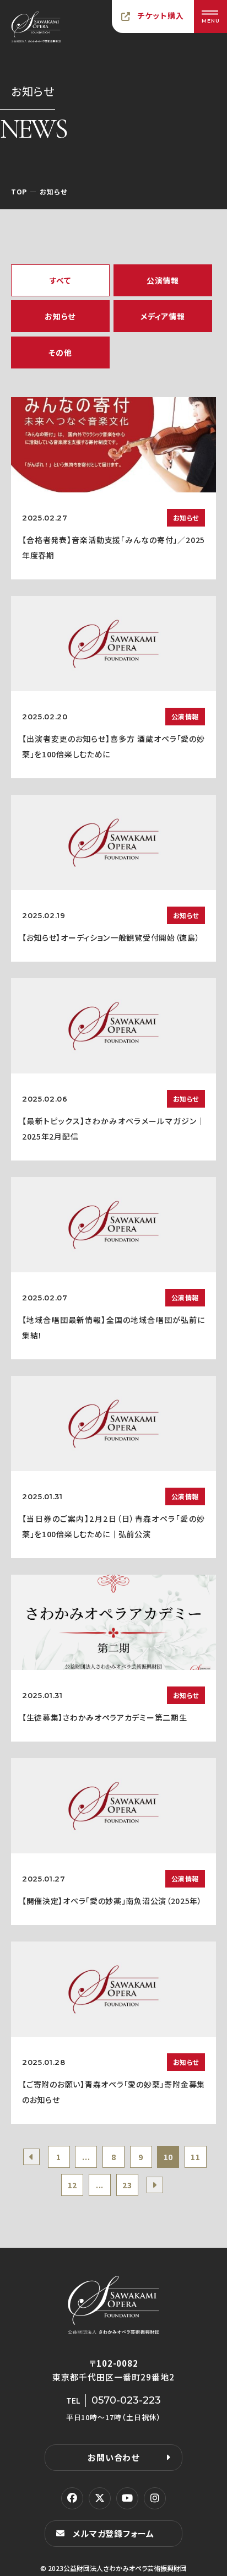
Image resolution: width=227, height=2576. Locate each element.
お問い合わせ (113, 2457)
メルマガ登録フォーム (113, 2533)
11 (195, 2157)
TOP (19, 191)
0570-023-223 (126, 2400)
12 (72, 2185)
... (86, 2157)
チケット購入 (161, 15)
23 (127, 2185)
